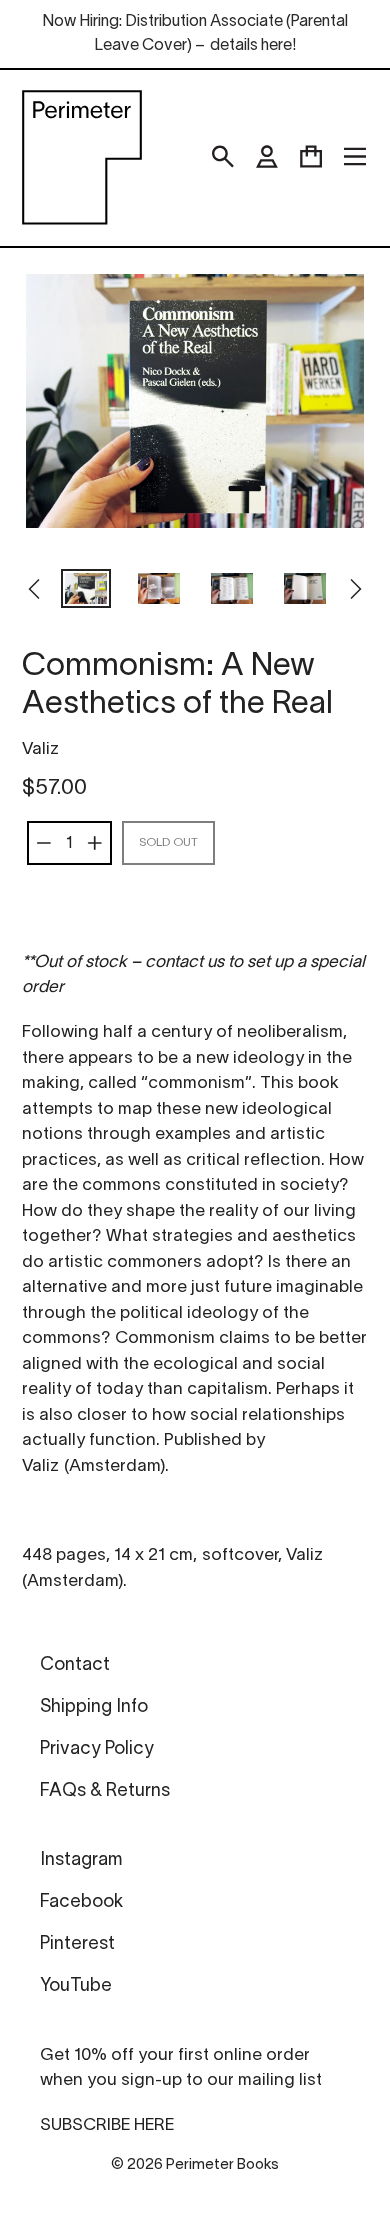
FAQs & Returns (105, 1791)
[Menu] (355, 157)
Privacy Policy (97, 1749)
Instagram (81, 1860)
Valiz (40, 749)
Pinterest (77, 1944)
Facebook (81, 1902)
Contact (75, 1665)
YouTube (76, 1986)
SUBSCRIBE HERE (107, 2125)
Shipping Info (94, 1707)
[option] (86, 591)
